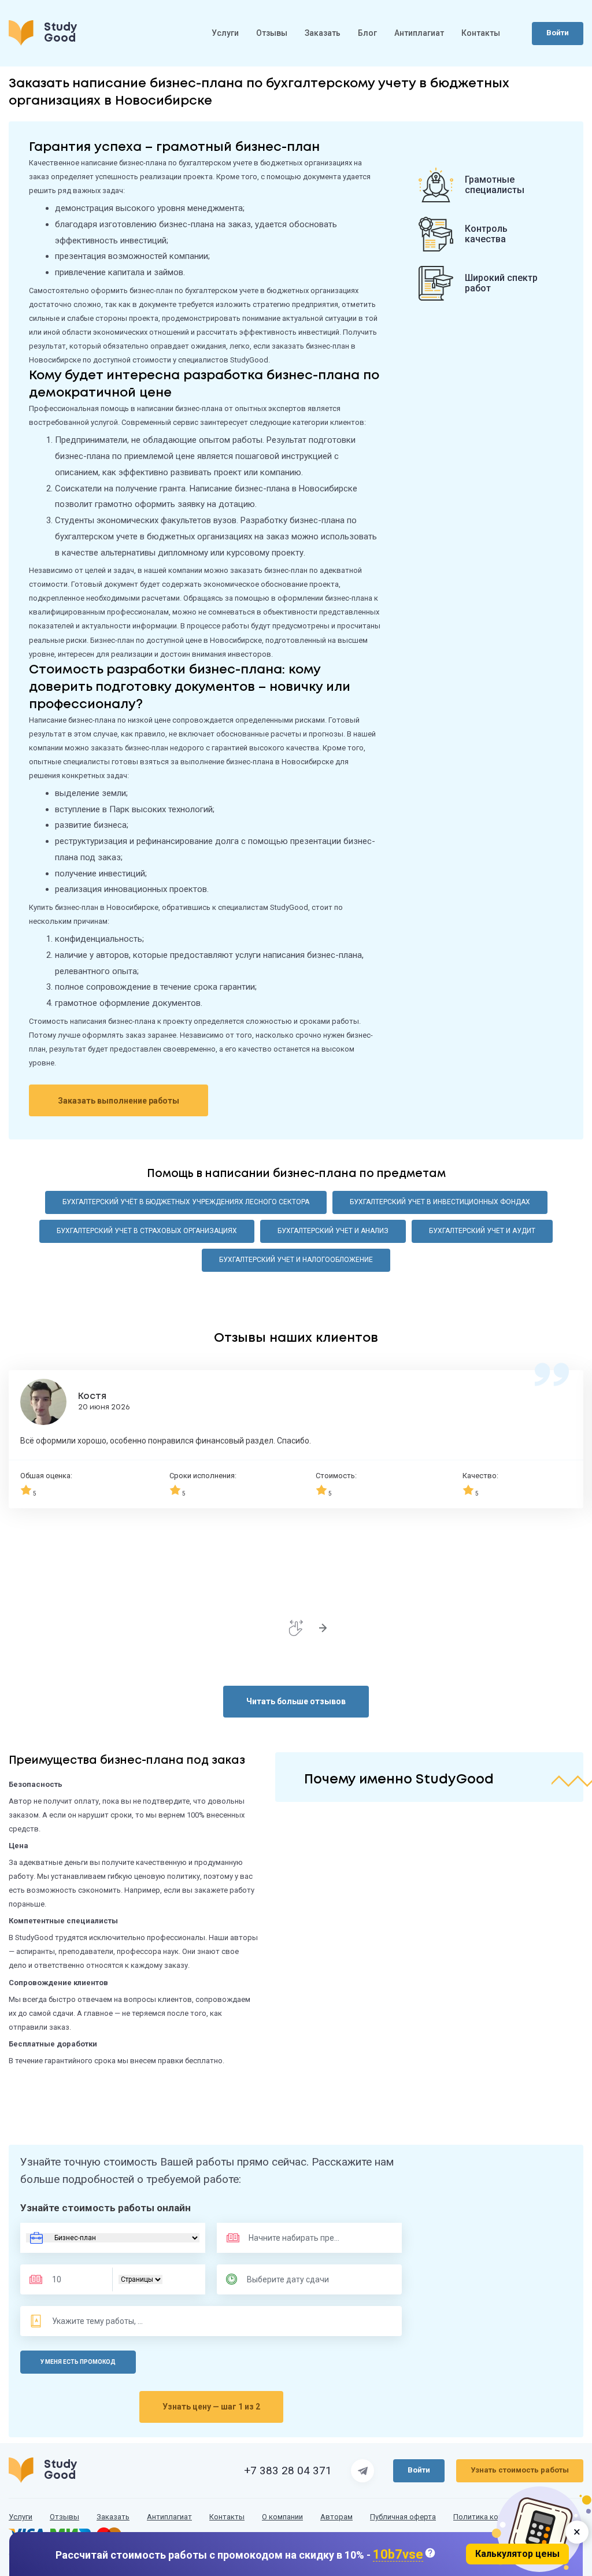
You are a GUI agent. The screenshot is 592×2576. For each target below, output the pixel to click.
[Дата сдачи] (293, 2279)
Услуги (225, 33)
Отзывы (272, 33)
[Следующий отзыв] (323, 1628)
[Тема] (98, 2321)
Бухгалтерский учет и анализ (333, 1231)
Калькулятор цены (517, 2554)
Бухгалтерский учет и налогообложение (296, 1260)
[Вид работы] (113, 2238)
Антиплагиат (419, 33)
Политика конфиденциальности (510, 2517)
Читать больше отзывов (296, 1701)
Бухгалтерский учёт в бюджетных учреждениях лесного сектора (186, 1202)
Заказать (323, 33)
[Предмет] (282, 2238)
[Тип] (140, 2279)
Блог (367, 33)
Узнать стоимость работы (520, 2470)
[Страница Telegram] (362, 2471)
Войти (558, 33)
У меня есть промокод (78, 2362)
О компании (282, 2517)
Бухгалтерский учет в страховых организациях (147, 1231)
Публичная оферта (403, 2517)
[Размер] (74, 2279)
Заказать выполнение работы (119, 1101)
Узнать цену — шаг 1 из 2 (211, 2407)
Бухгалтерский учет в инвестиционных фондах (440, 1202)
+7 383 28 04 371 (288, 2471)
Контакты (481, 33)
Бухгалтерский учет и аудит (482, 1231)
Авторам (336, 2517)
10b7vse (398, 2555)
